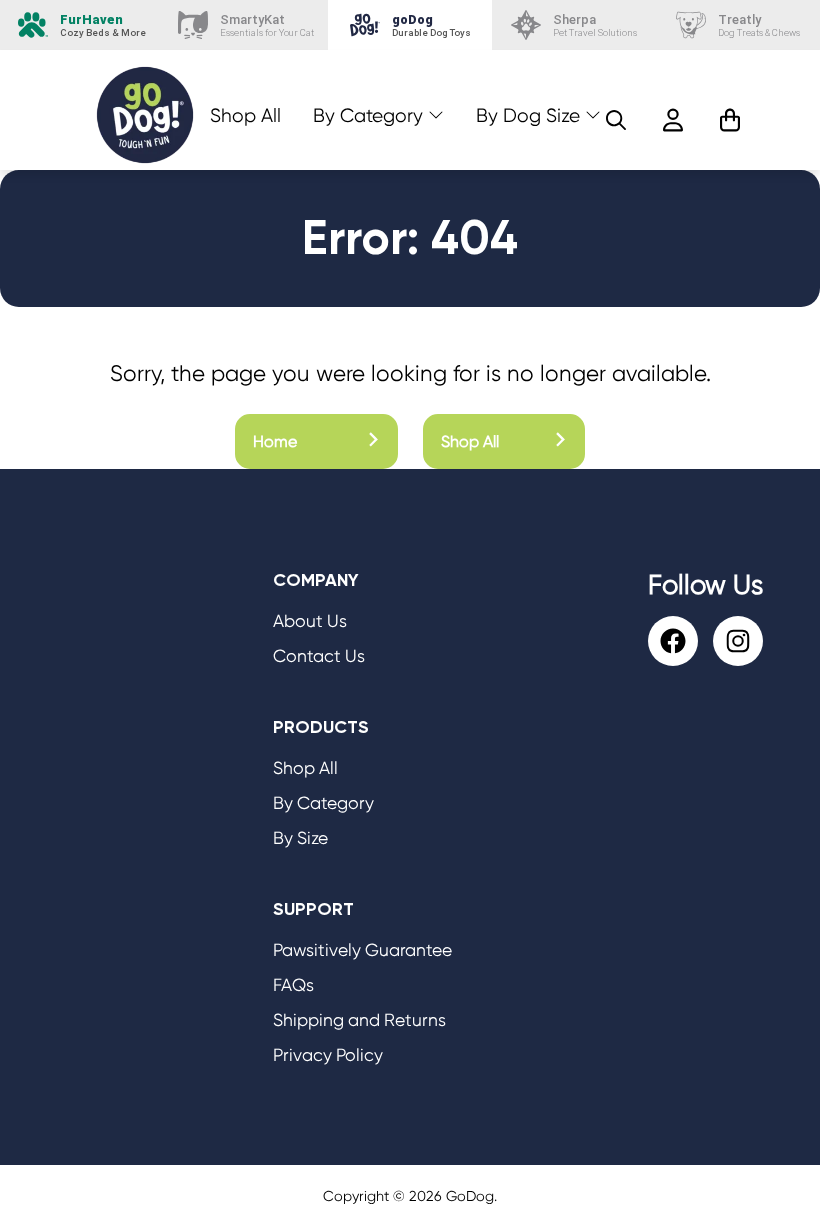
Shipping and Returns (359, 1020)
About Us (310, 621)
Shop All (245, 115)
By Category (368, 115)
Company (316, 580)
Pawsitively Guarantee (362, 950)
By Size (300, 838)
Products (321, 727)
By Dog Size (528, 115)
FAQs (293, 985)
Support (313, 909)
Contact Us (319, 656)
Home (275, 441)
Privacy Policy (328, 1055)
